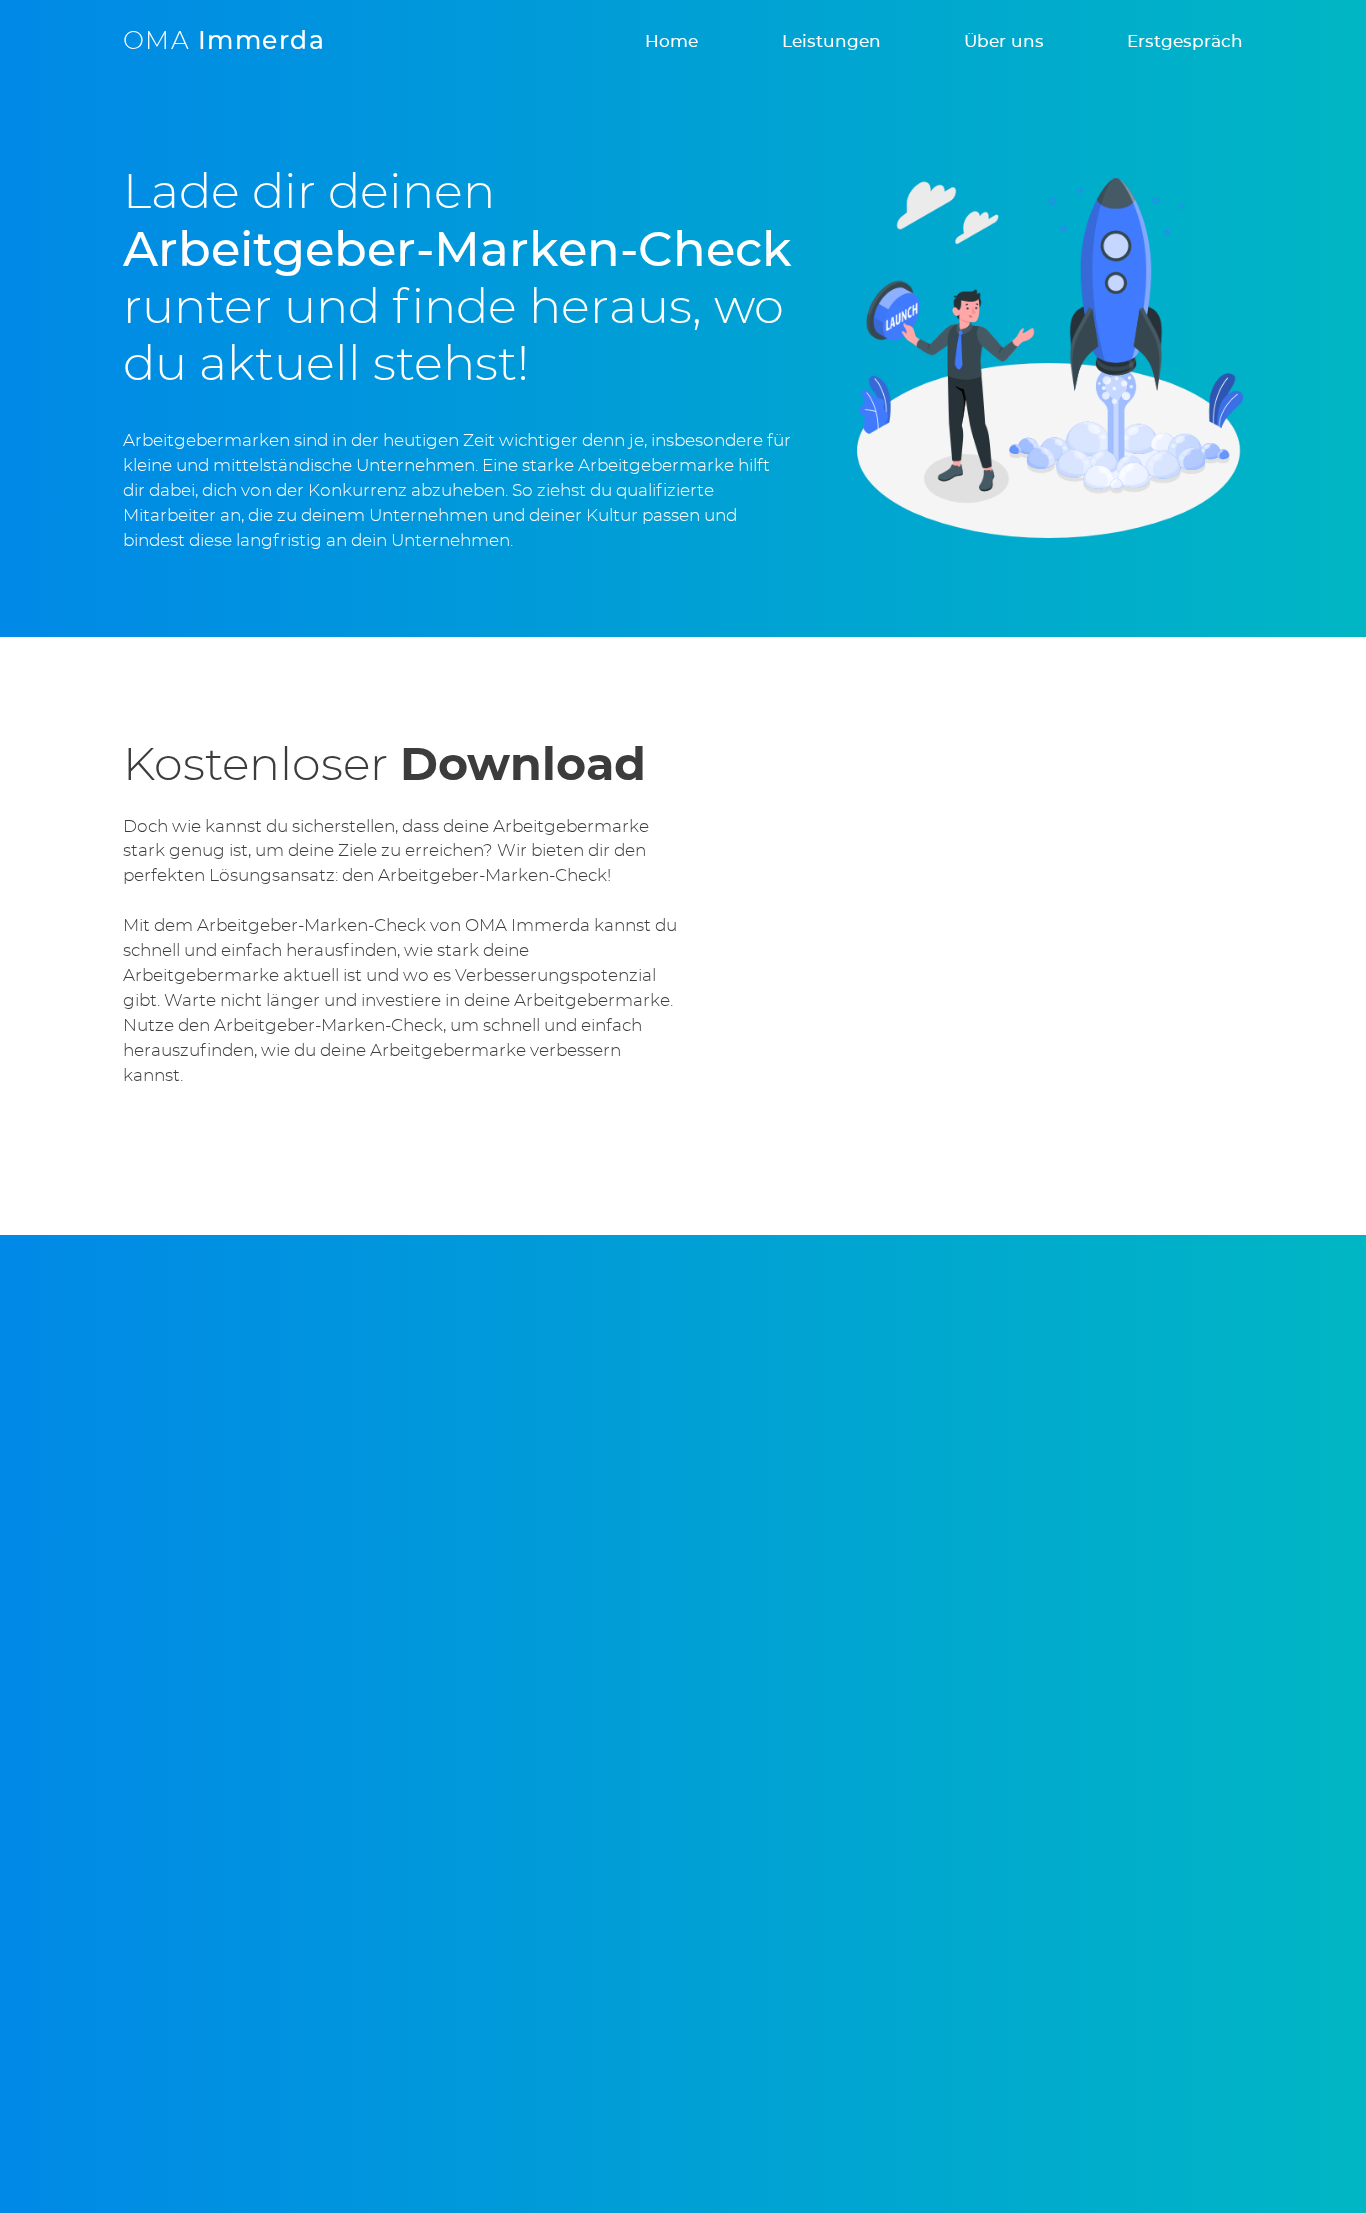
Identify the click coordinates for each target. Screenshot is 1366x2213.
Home (671, 42)
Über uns (1004, 42)
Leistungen (831, 42)
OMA (224, 41)
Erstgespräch (1185, 42)
